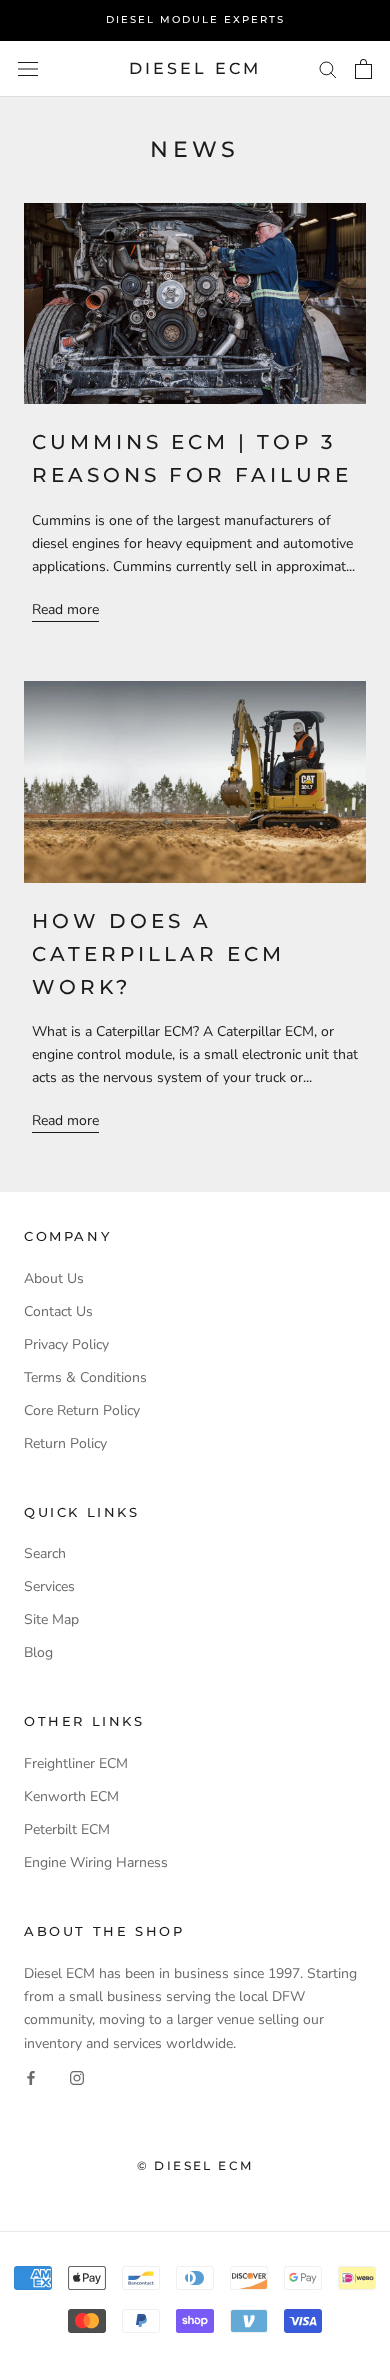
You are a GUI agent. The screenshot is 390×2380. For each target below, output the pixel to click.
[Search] (328, 68)
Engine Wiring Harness (96, 1862)
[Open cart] (363, 69)
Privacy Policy (66, 1344)
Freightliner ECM (76, 1763)
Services (49, 1586)
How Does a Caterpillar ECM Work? (158, 954)
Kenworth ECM (71, 1796)
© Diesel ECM (195, 2165)
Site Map (51, 1619)
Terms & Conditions (85, 1377)
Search (45, 1553)
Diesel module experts (195, 19)
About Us (54, 1278)
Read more (65, 609)
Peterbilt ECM (67, 1829)
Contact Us (58, 1311)
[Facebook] (31, 2077)
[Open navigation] (28, 68)
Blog (38, 1652)
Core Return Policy (82, 1410)
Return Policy (65, 1443)
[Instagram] (77, 2077)
